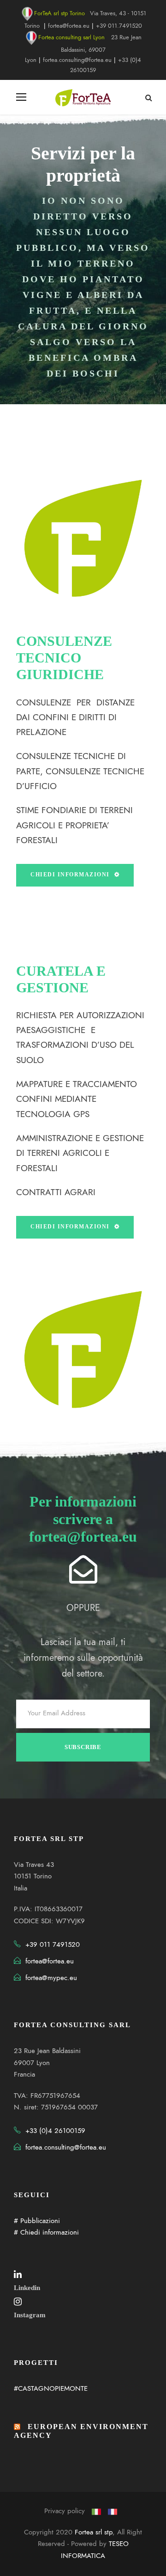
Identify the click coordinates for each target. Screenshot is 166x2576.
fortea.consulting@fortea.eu (77, 60)
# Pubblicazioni (37, 2221)
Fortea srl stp (94, 2532)
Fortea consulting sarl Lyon (71, 37)
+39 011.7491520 (119, 26)
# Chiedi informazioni (46, 2232)
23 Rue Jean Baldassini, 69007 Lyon (83, 49)
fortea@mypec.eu (51, 1978)
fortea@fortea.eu (69, 26)
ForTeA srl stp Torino (59, 13)
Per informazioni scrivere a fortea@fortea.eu (83, 1519)
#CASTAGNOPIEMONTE (51, 2388)
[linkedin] (18, 2274)
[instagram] (18, 2302)
